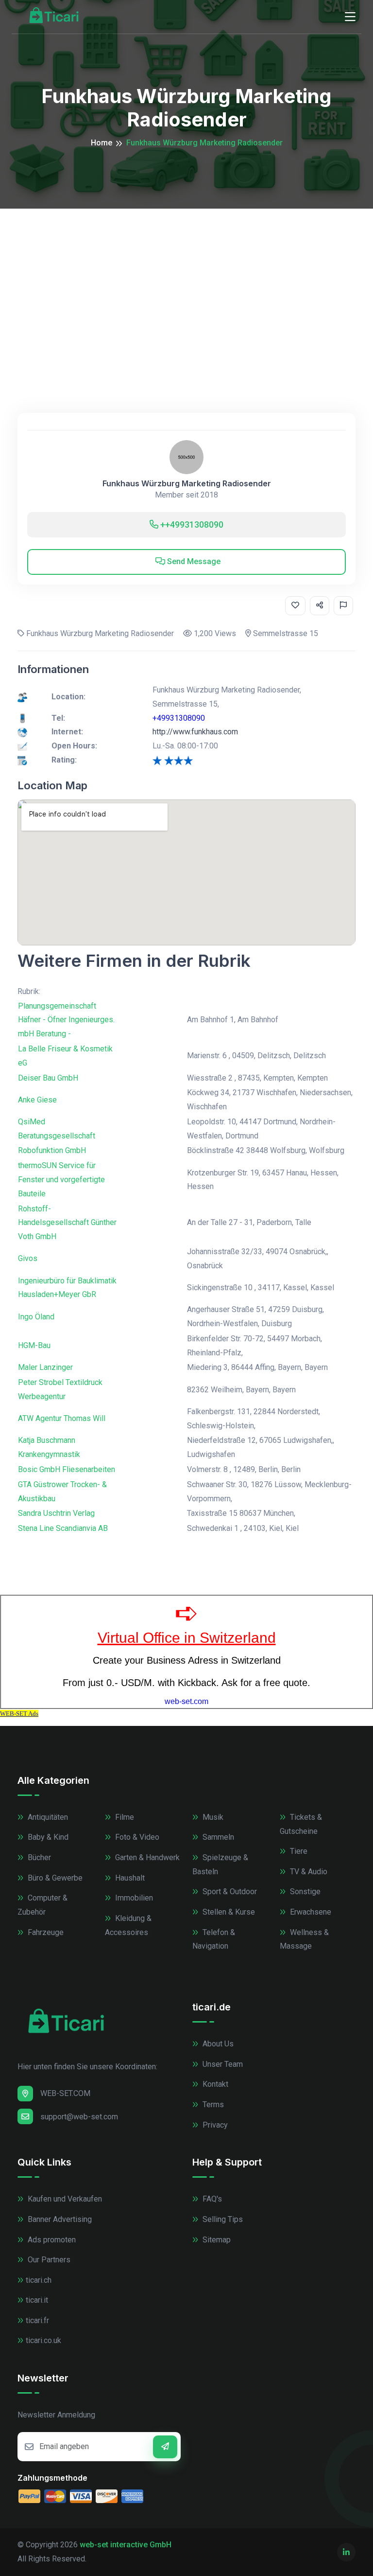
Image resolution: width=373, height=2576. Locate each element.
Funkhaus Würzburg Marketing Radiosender (187, 484)
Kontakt (214, 2084)
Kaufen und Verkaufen (64, 2199)
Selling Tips (222, 2219)
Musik (212, 1817)
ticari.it (37, 2300)
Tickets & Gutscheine (301, 1824)
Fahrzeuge (45, 1932)
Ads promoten (51, 2240)
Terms (212, 2105)
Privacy (214, 2125)
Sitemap (216, 2240)
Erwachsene (310, 1912)
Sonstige (304, 1892)
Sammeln (217, 1837)
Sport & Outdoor (229, 1892)
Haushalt (129, 1878)
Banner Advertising (59, 2219)
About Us (217, 2044)
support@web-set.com (79, 2117)
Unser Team (222, 2064)
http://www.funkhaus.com (195, 732)
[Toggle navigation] (350, 17)
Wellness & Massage (304, 1939)
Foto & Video (136, 1837)
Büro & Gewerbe (54, 1878)
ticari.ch (39, 2280)
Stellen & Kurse (228, 1912)
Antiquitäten (47, 1817)
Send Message (193, 561)
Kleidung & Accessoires (128, 1925)
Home (102, 143)
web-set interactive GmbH (126, 2545)
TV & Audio (308, 1872)
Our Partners (48, 2260)
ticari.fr (37, 2320)
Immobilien (133, 1898)
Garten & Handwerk (146, 1857)
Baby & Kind (47, 1837)
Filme (124, 1817)
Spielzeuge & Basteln (220, 1865)
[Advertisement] (186, 282)
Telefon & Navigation (214, 1939)
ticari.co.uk (43, 2340)
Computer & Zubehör (42, 1905)
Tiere (298, 1851)
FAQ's (211, 2199)
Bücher (38, 1857)
